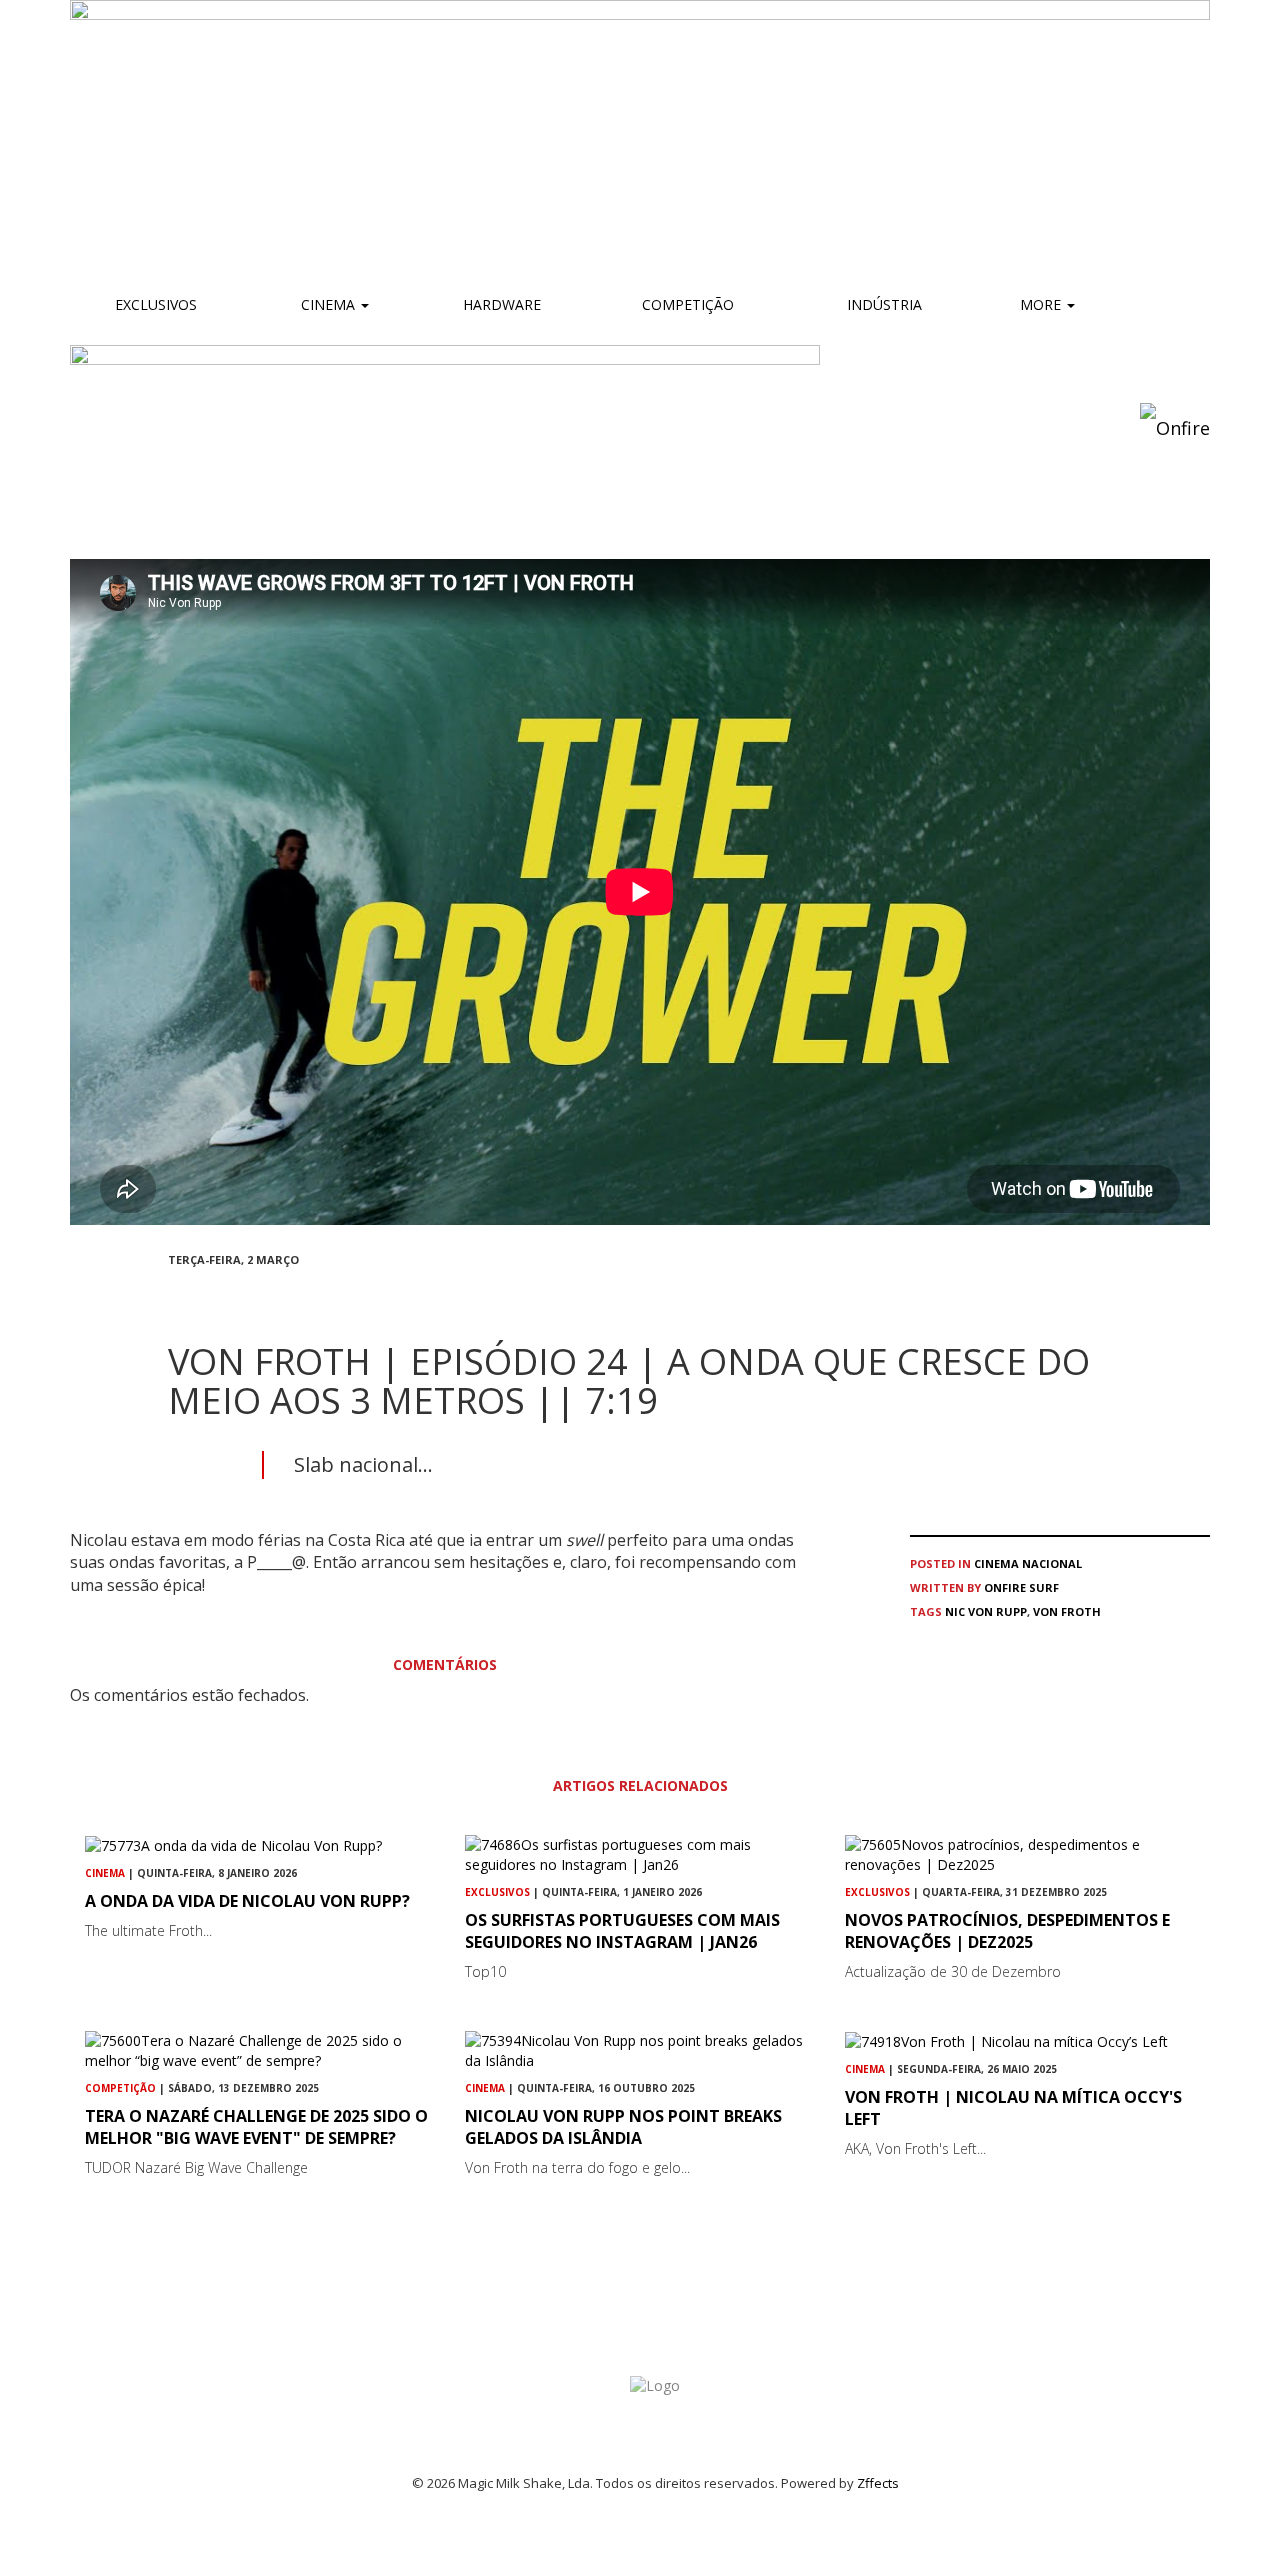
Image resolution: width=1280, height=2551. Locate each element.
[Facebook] (174, 1295)
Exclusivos (156, 304)
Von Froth (1067, 1611)
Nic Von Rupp (986, 1611)
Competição (686, 304)
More (1042, 304)
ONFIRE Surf (1021, 1587)
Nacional (1052, 1563)
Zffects (878, 2483)
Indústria (882, 304)
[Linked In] (270, 1295)
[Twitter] (222, 1295)
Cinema (328, 304)
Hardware (502, 304)
